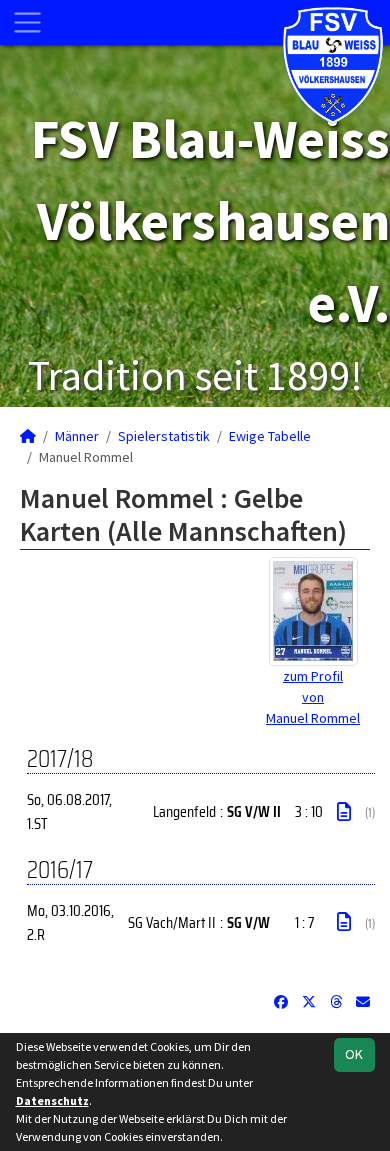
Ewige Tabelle (270, 436)
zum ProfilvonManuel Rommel (313, 697)
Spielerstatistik (164, 436)
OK (354, 1054)
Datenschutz (52, 1100)
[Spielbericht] (344, 812)
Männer (77, 436)
